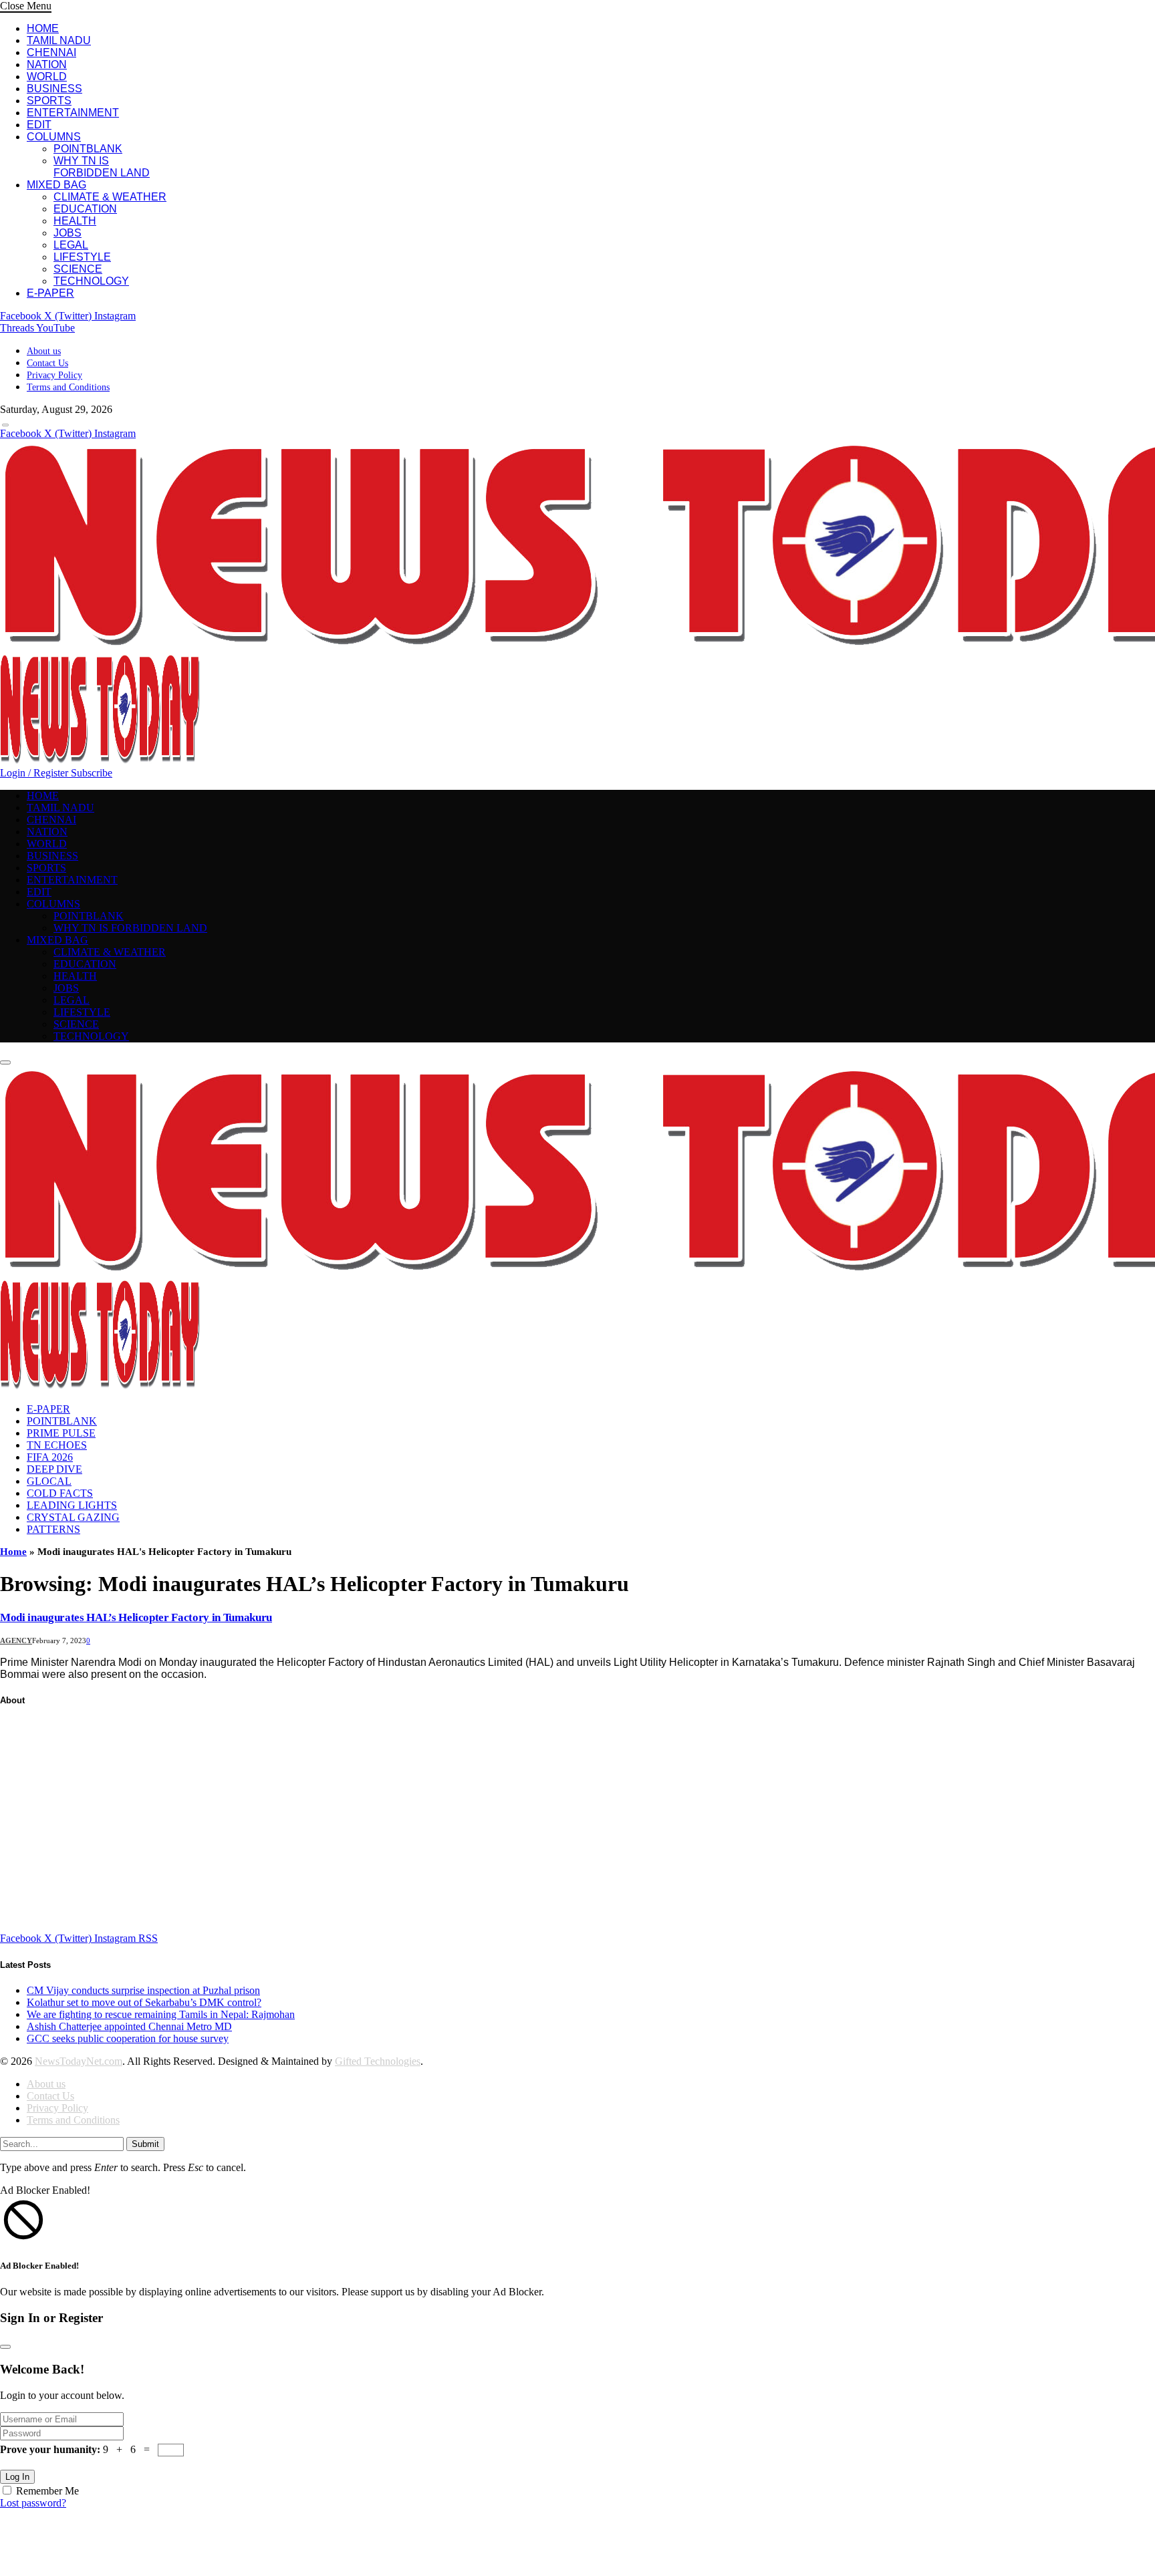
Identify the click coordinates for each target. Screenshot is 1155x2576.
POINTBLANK (88, 149)
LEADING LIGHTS (72, 1505)
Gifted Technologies (378, 2061)
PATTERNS (53, 1529)
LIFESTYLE (82, 257)
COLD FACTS (60, 1493)
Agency (16, 1640)
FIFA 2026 (50, 1457)
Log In (17, 2477)
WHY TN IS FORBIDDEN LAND (102, 167)
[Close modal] (5, 2347)
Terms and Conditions (68, 387)
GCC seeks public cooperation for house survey (128, 2038)
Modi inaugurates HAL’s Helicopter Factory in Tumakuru (136, 1617)
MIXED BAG (56, 185)
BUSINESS (54, 89)
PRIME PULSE (61, 1433)
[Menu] (5, 425)
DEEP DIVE (54, 1469)
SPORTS (49, 101)
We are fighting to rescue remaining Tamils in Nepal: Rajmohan (161, 2014)
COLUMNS (54, 137)
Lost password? (33, 2503)
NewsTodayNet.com (79, 2061)
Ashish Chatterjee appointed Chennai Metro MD (129, 2026)
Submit (145, 2144)
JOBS (68, 233)
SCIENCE (78, 269)
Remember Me (47, 2491)
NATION (47, 64)
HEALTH (75, 221)
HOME (43, 28)
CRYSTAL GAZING (73, 1517)
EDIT (39, 125)
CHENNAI (51, 52)
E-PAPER (50, 293)
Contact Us (47, 363)
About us (44, 351)
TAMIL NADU (59, 40)
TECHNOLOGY (91, 281)
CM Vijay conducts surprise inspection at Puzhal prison (143, 1990)
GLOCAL (49, 1481)
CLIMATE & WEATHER (110, 197)
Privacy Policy (54, 375)
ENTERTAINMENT (73, 113)
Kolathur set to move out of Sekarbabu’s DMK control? (144, 2002)
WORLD (47, 77)
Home (13, 1552)
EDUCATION (85, 209)
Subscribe (92, 773)
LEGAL (71, 245)
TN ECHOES (57, 1445)
